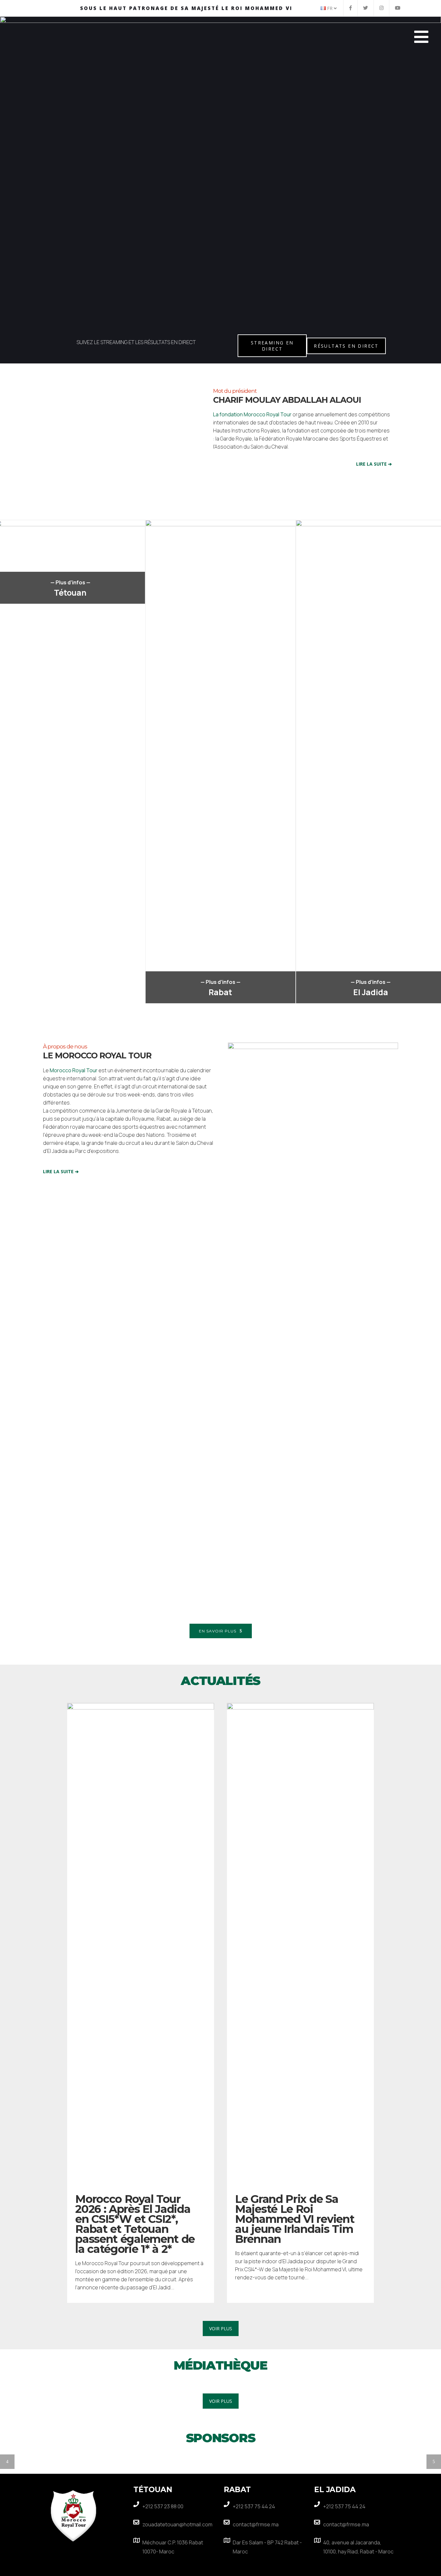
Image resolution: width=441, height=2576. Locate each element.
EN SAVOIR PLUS (218, 1631)
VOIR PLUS (221, 2328)
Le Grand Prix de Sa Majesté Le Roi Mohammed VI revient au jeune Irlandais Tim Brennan (295, 2219)
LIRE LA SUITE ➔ (374, 464)
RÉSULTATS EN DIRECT (346, 346)
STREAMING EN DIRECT (272, 346)
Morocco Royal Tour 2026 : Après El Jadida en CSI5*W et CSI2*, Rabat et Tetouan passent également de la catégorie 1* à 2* (135, 2224)
